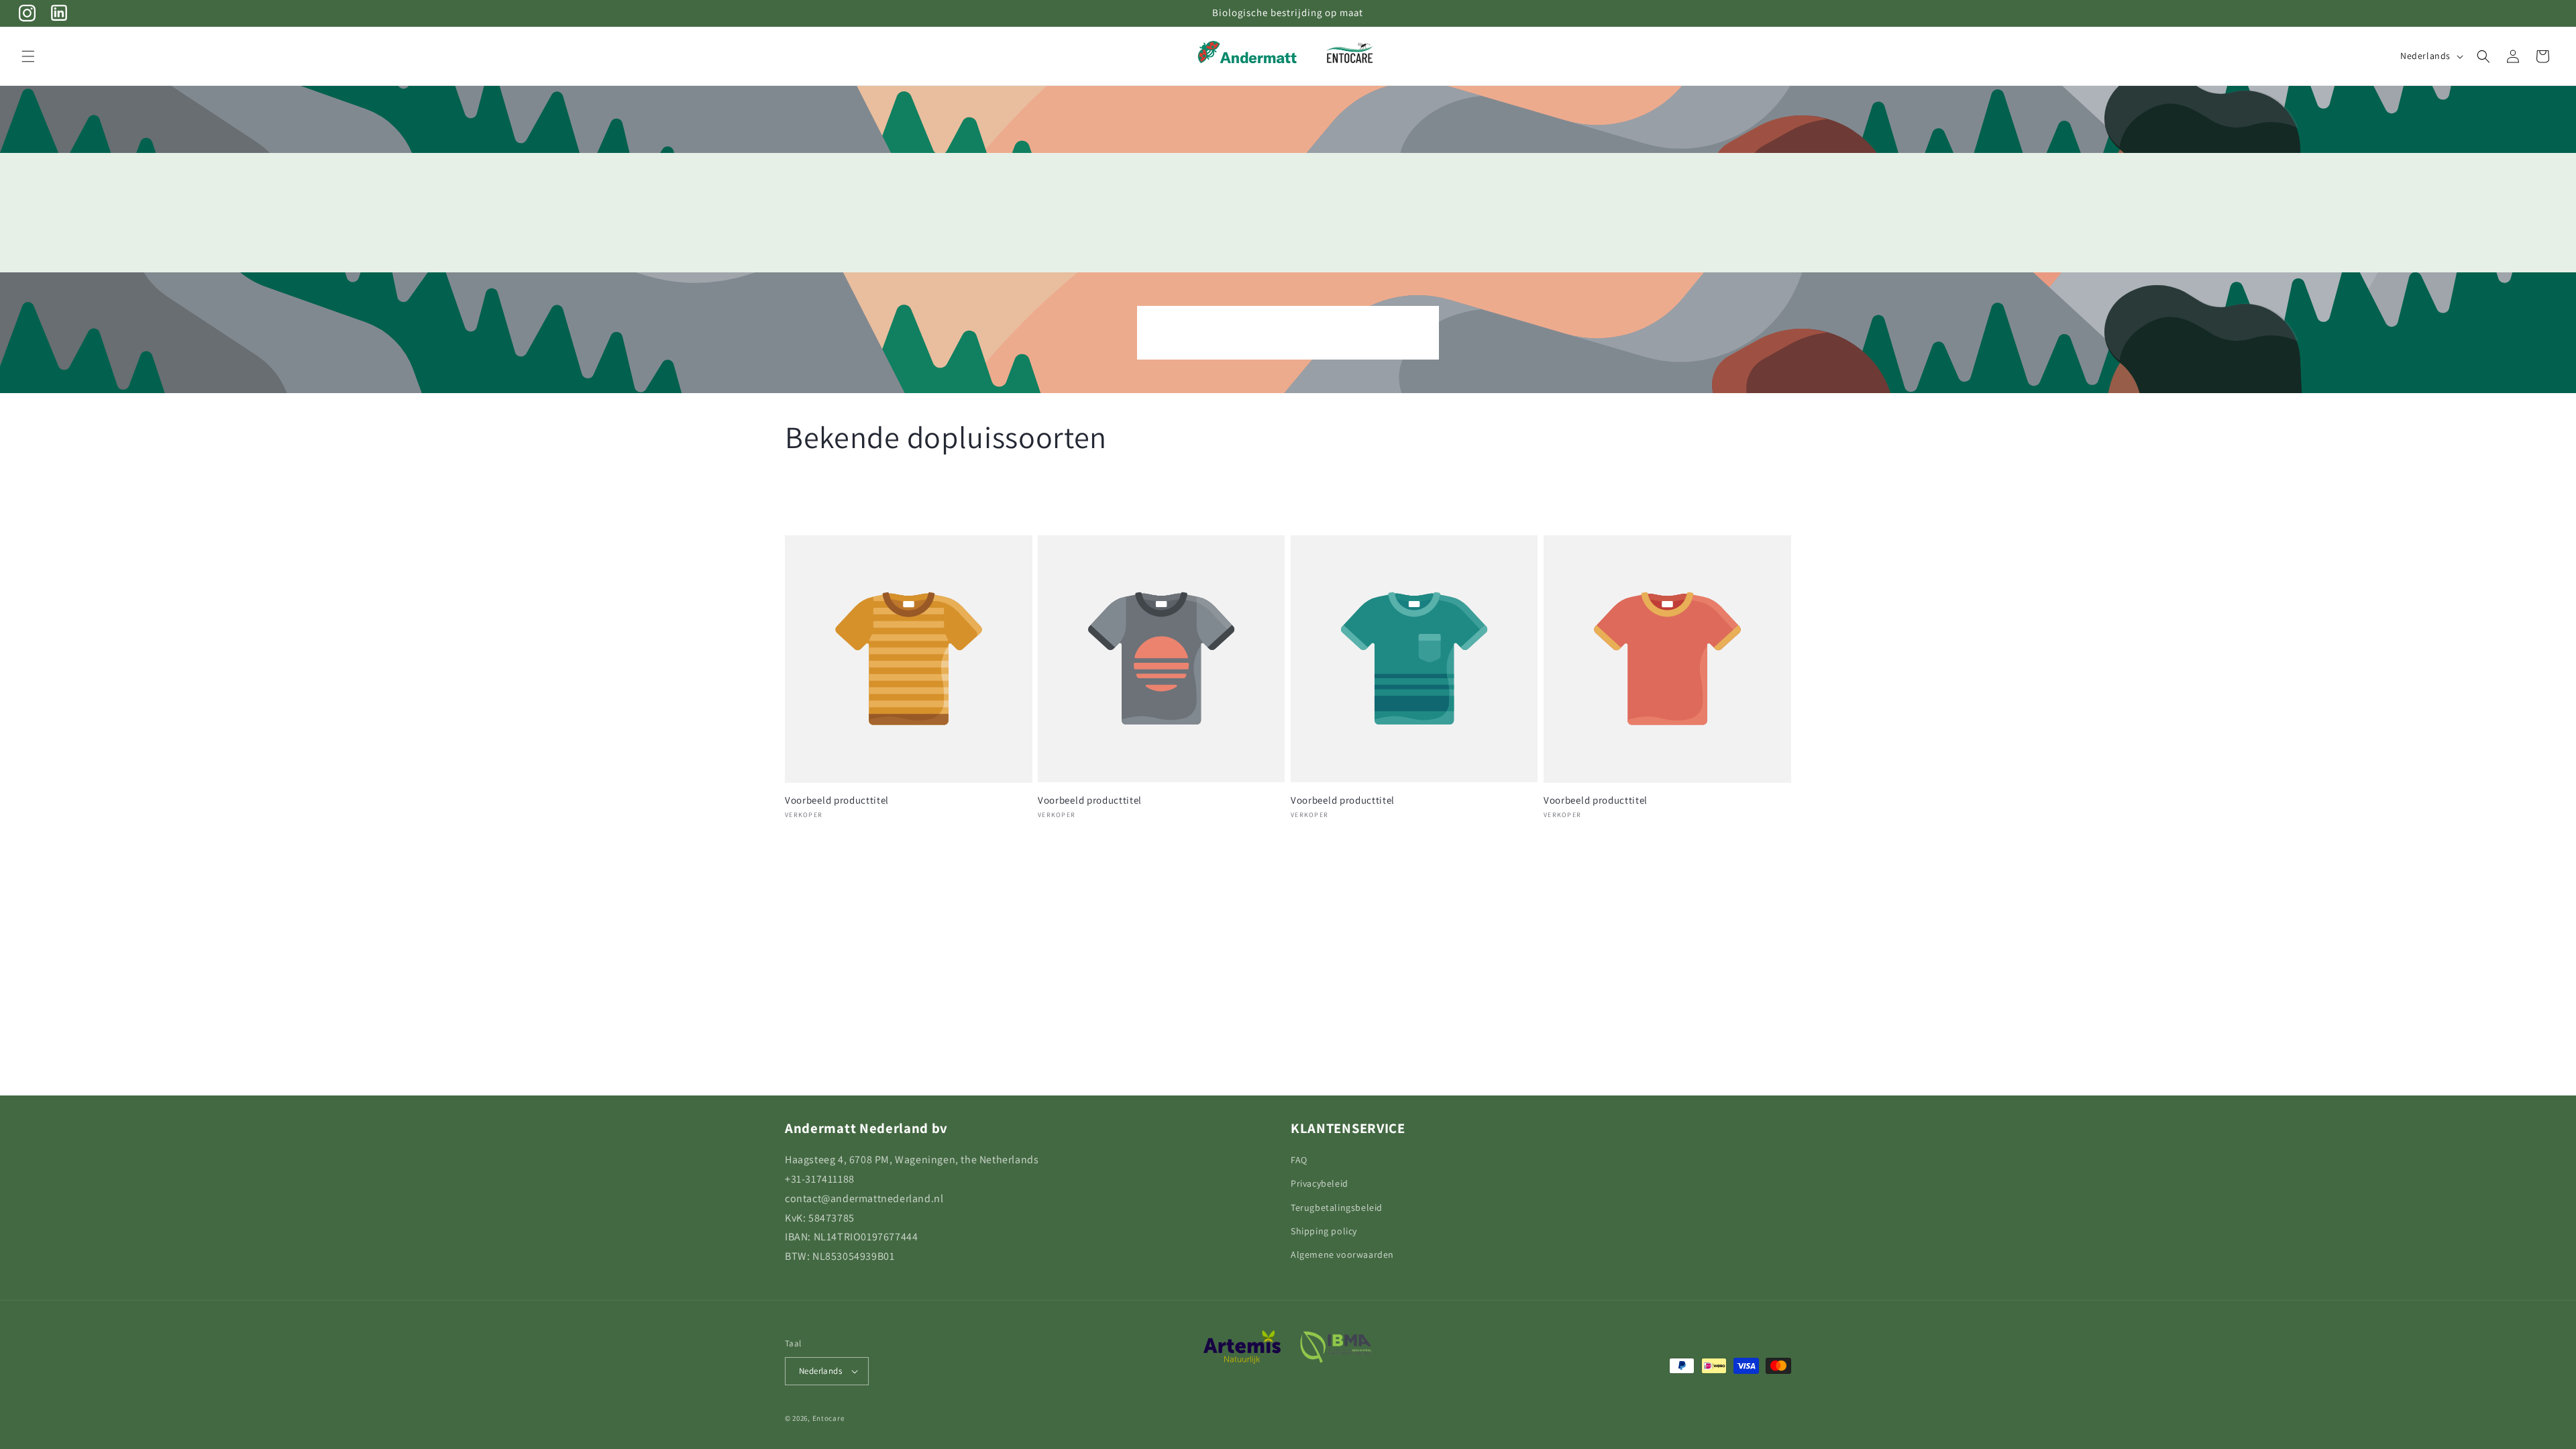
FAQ (1299, 1160)
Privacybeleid (1320, 1183)
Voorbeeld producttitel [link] (837, 800)
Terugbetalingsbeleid (1337, 1207)
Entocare (828, 1418)
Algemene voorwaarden (1342, 1254)
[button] (28, 56)
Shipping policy (1324, 1231)
